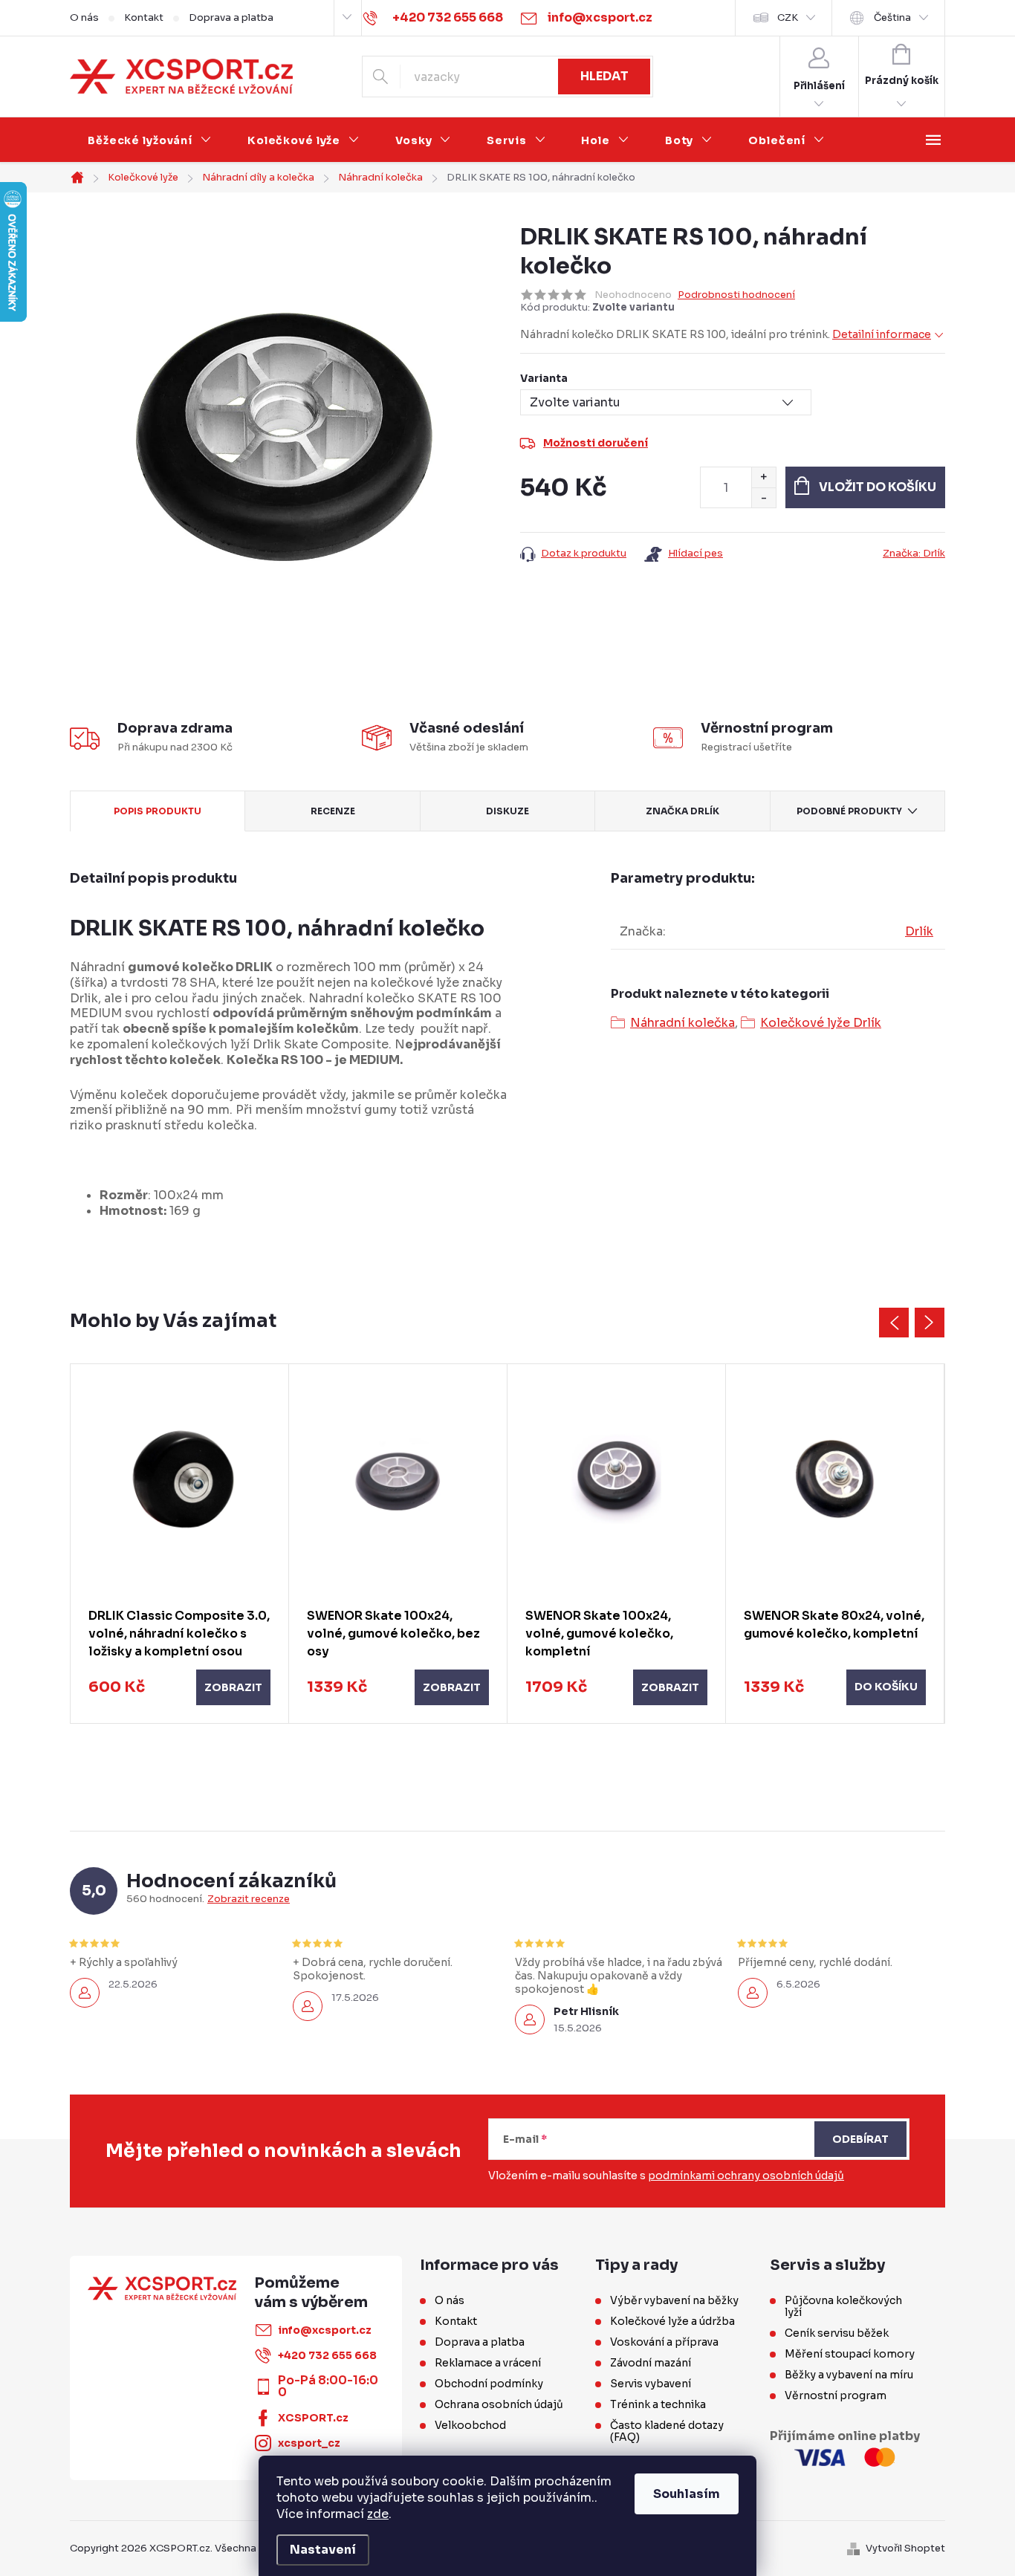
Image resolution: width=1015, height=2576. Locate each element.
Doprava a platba (231, 17)
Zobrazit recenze (249, 1899)
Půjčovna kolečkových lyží (843, 2306)
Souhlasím (687, 2494)
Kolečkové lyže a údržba (672, 2321)
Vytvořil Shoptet (905, 2548)
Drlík (919, 931)
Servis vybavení (651, 2384)
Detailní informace (882, 334)
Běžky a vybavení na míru (849, 2375)
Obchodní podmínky (489, 2384)
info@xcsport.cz (325, 2330)
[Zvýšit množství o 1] (763, 477)
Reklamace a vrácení (488, 2363)
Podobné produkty (849, 811)
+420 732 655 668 (327, 2355)
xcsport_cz (309, 2443)
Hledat (604, 76)
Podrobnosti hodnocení (736, 295)
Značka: (914, 553)
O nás (84, 17)
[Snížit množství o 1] (763, 497)
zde (378, 2514)
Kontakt (144, 17)
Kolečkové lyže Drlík (821, 1023)
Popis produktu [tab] (158, 811)
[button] (179, 1687)
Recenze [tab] (333, 811)
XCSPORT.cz (313, 2418)
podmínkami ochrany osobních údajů (746, 2176)
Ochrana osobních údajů (499, 2404)
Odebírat (860, 2139)
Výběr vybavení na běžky (674, 2300)
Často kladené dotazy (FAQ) (667, 2431)
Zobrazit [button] (233, 1687)
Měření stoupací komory (850, 2354)
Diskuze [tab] (507, 811)
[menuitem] (150, 140)
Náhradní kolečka (682, 1023)
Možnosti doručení (596, 443)
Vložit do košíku (878, 487)
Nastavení (323, 2550)
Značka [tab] (682, 811)
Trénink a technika (658, 2404)
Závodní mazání (651, 2363)
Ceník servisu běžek (837, 2333)
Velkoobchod (470, 2425)
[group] (180, 1544)
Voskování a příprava (664, 2342)
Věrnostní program (836, 2395)
